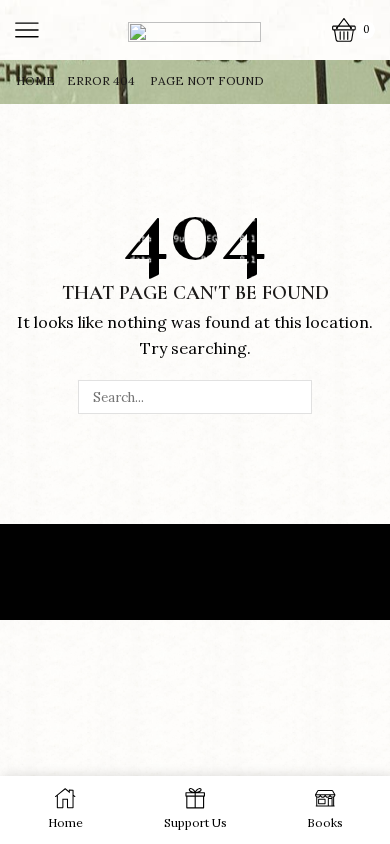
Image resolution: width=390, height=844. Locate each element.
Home (35, 81)
